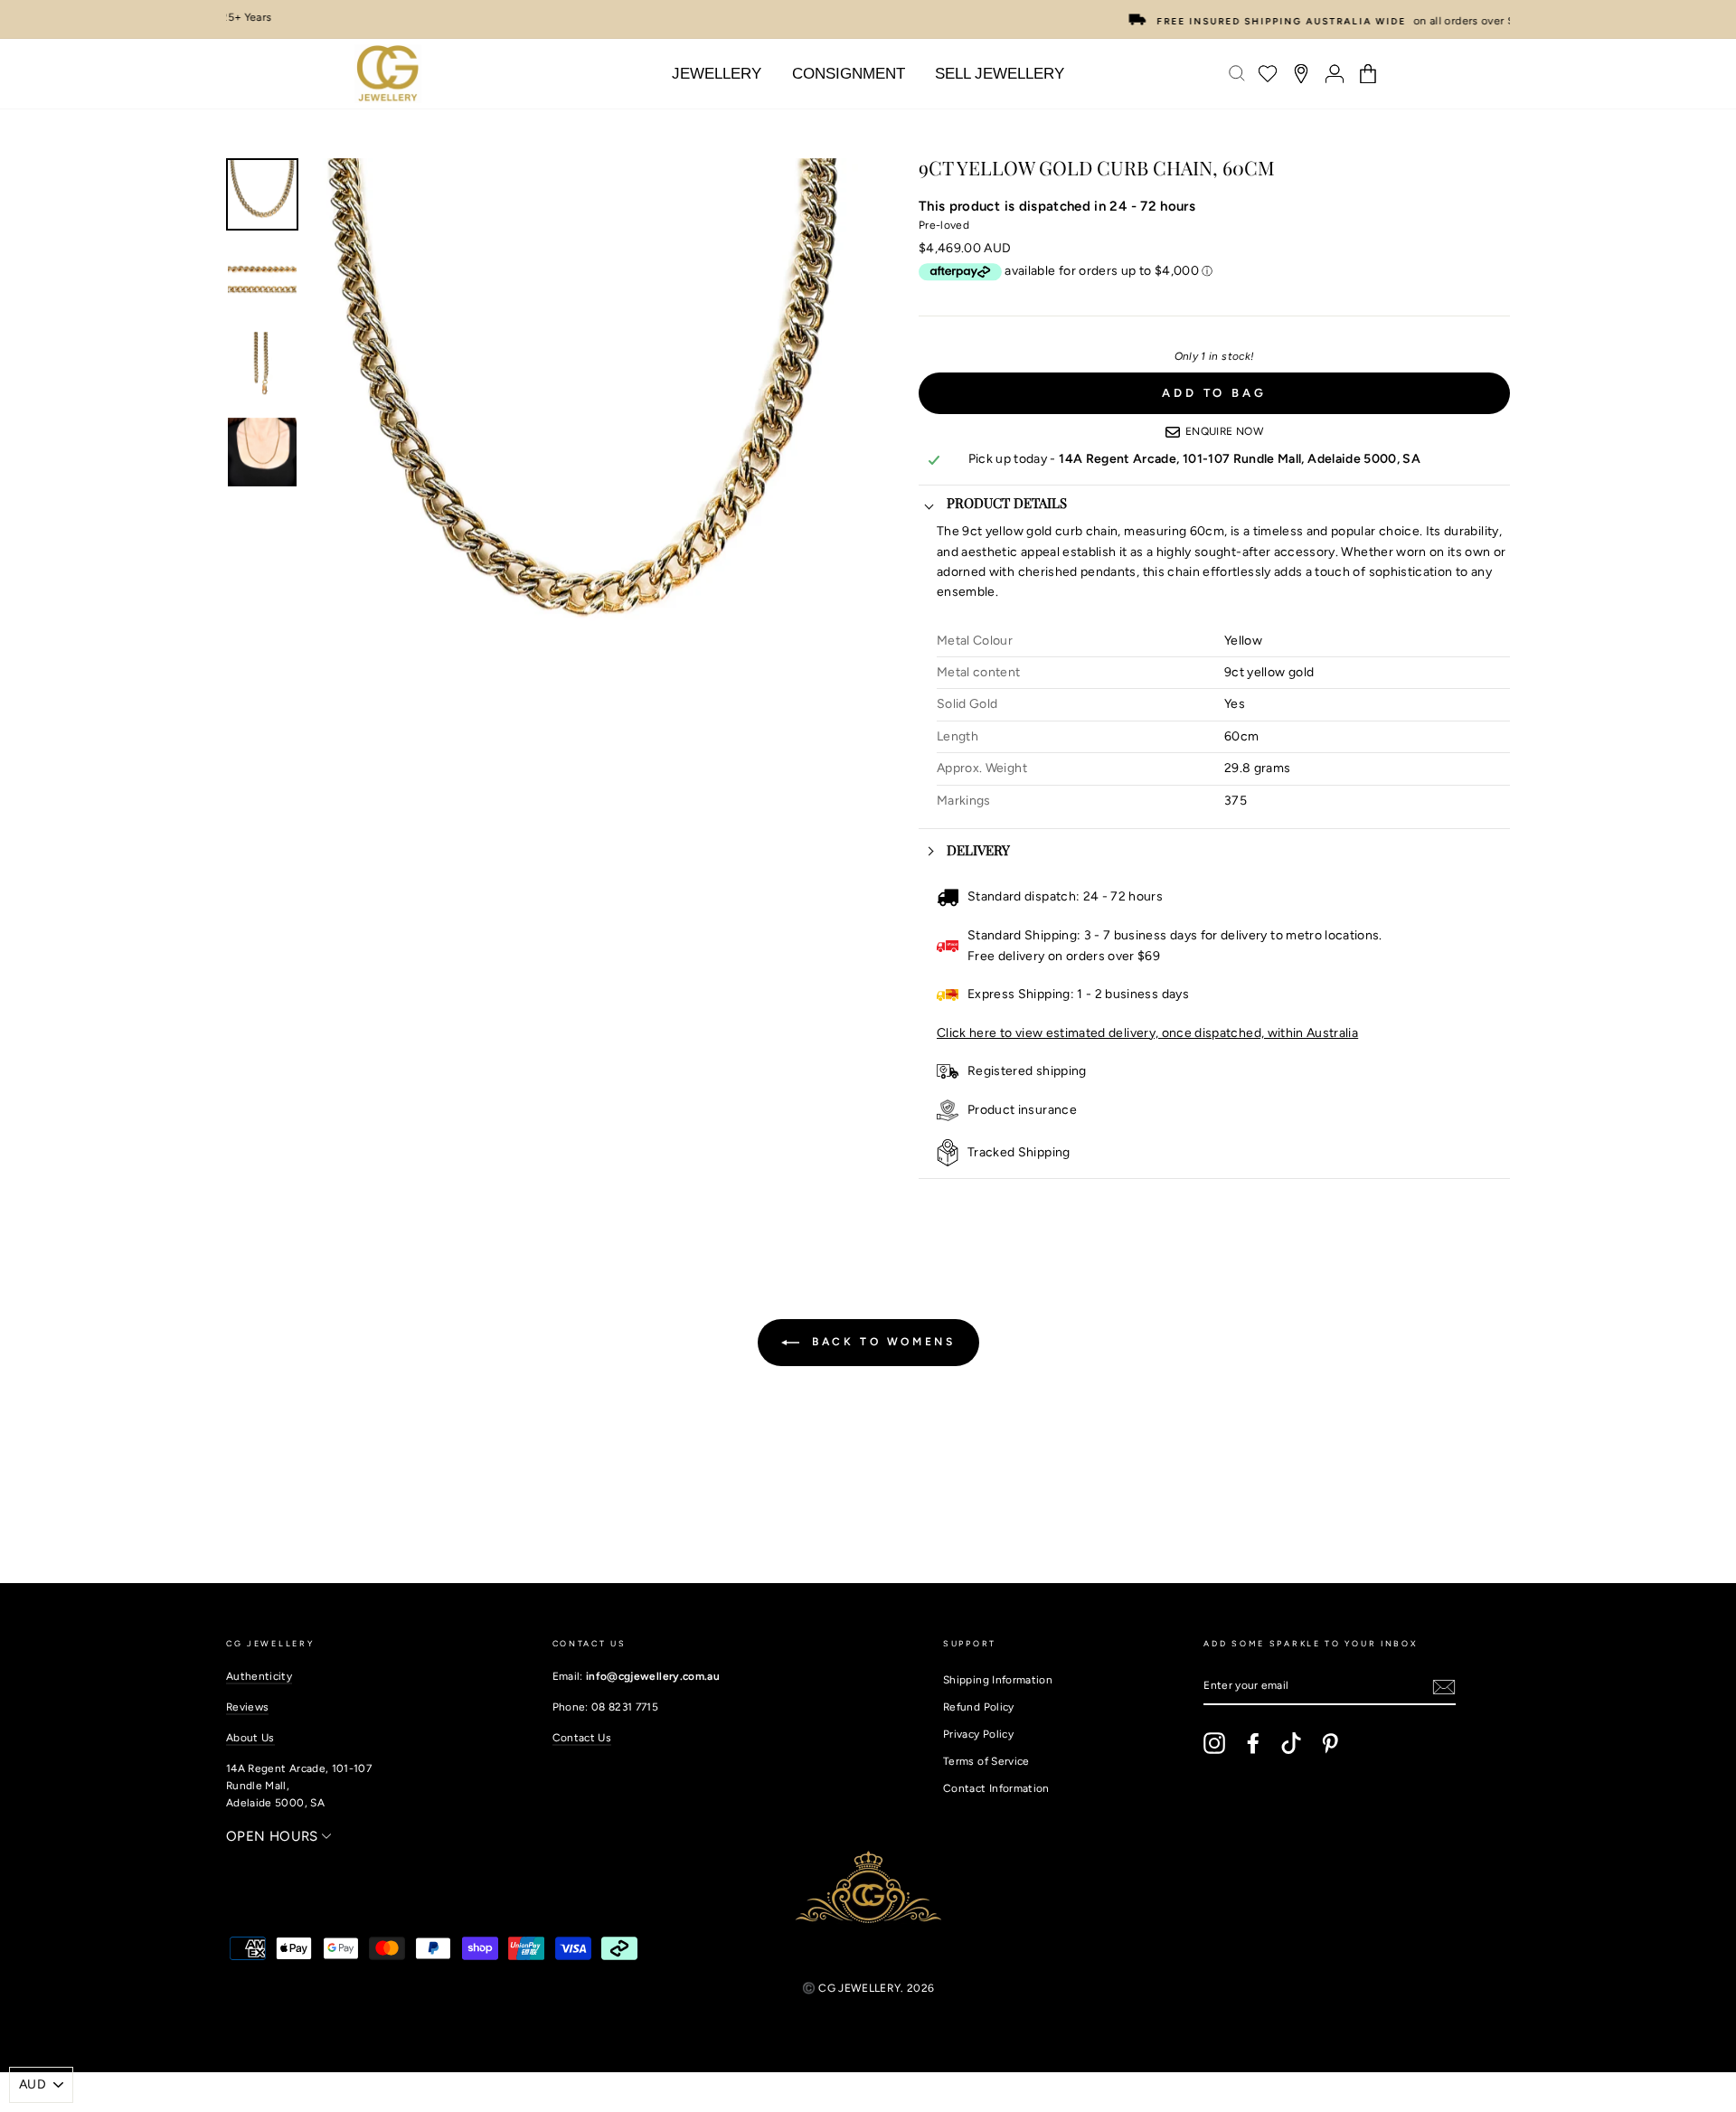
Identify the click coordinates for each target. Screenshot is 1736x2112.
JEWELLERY (717, 74)
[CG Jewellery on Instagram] (1214, 1743)
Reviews (247, 1707)
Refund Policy (979, 1707)
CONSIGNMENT (849, 74)
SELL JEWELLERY (1000, 74)
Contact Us (582, 1738)
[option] (868, 19)
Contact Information (996, 1788)
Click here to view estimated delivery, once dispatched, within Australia (1147, 1033)
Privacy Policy (978, 1734)
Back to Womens (881, 1342)
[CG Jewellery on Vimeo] (1291, 1743)
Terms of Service (986, 1761)
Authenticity (259, 1676)
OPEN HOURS (274, 1836)
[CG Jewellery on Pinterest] (1330, 1743)
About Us (250, 1738)
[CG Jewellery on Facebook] (1253, 1743)
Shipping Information (998, 1680)
